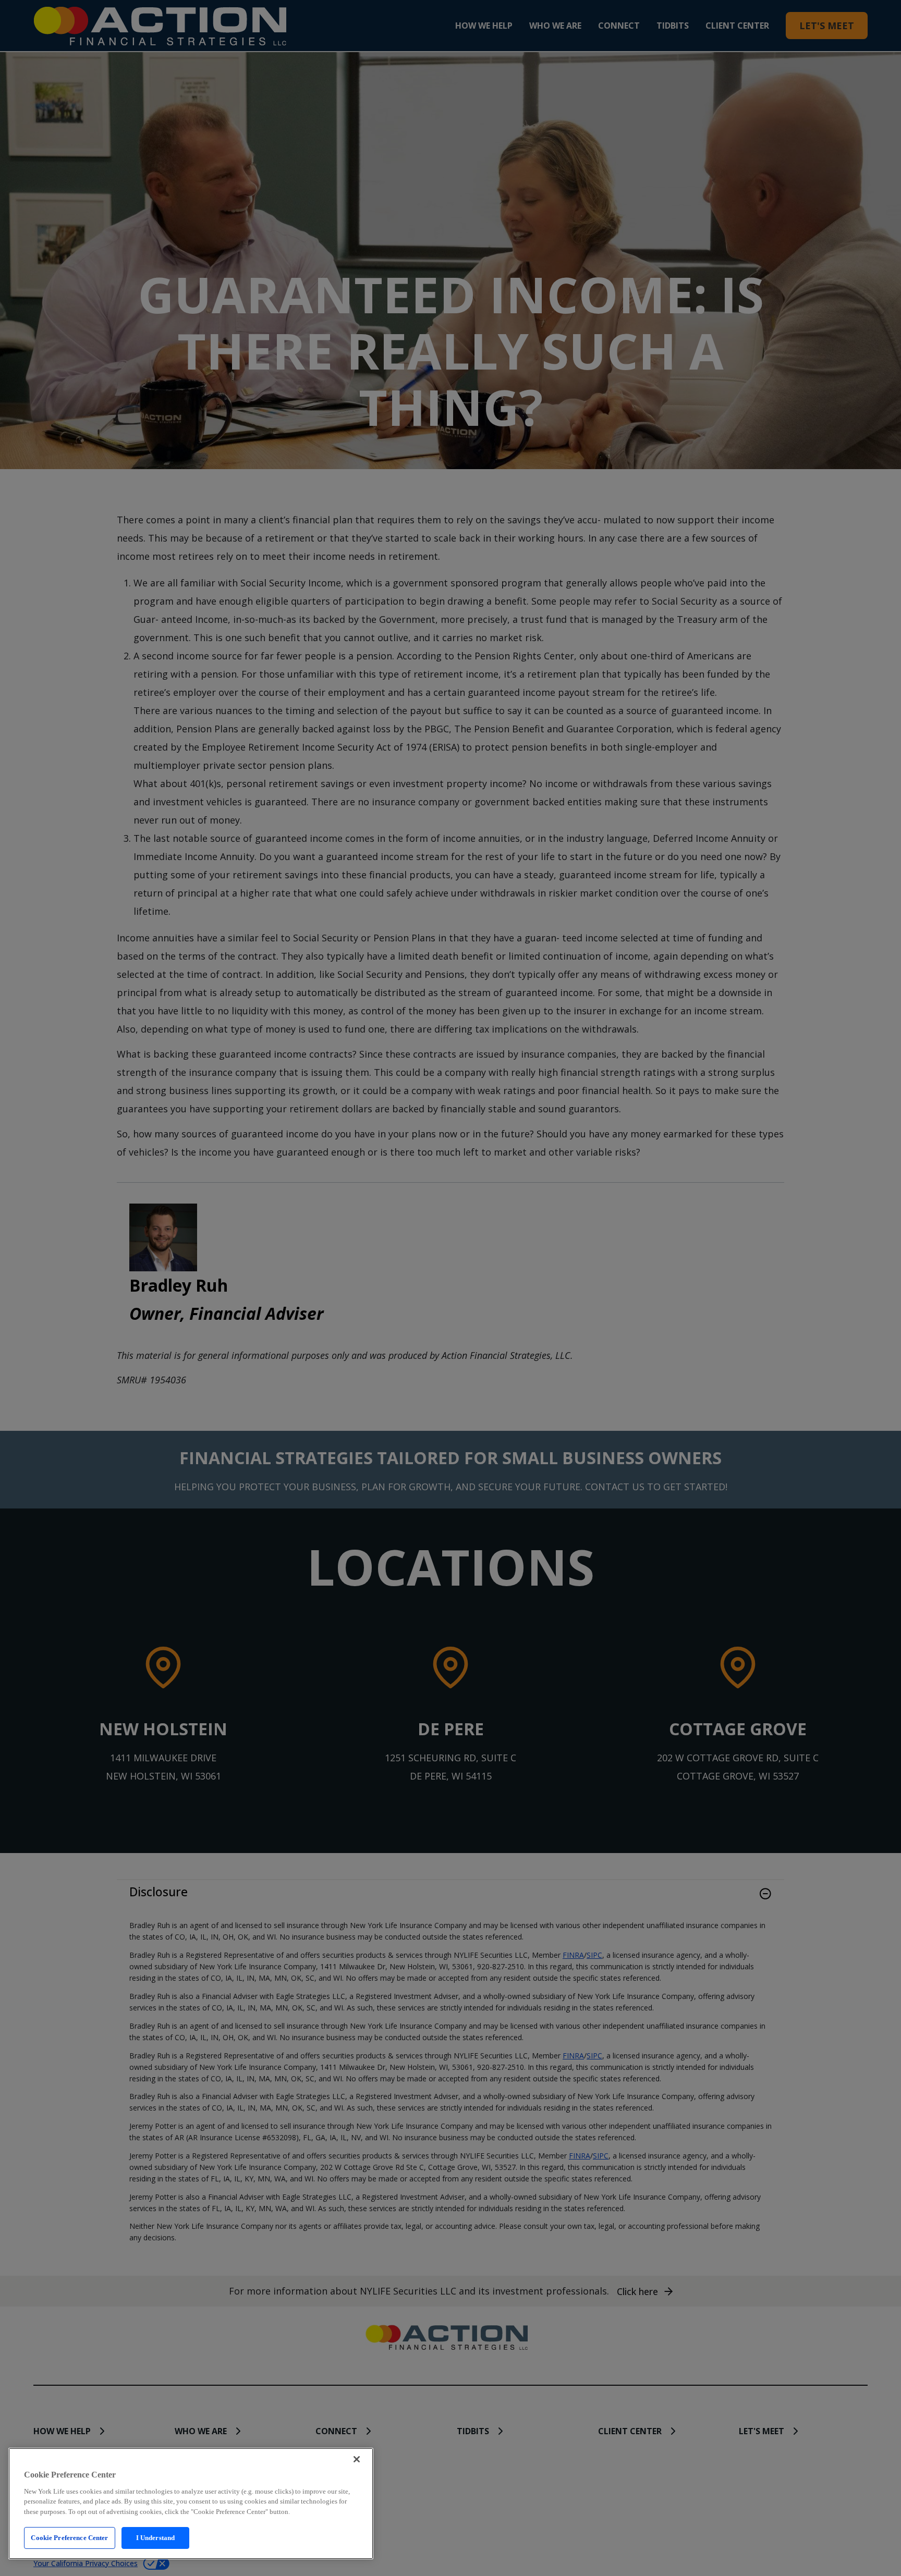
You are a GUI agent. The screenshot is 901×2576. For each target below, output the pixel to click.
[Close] (357, 2459)
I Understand (156, 2538)
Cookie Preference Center (69, 2538)
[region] (191, 2504)
